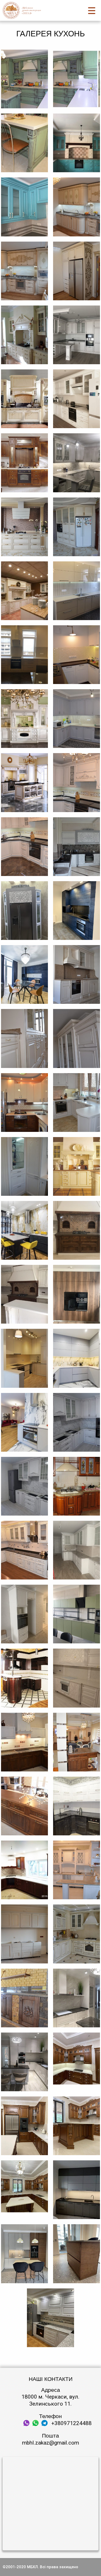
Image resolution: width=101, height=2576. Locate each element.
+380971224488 (71, 2423)
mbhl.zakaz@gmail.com (51, 2443)
